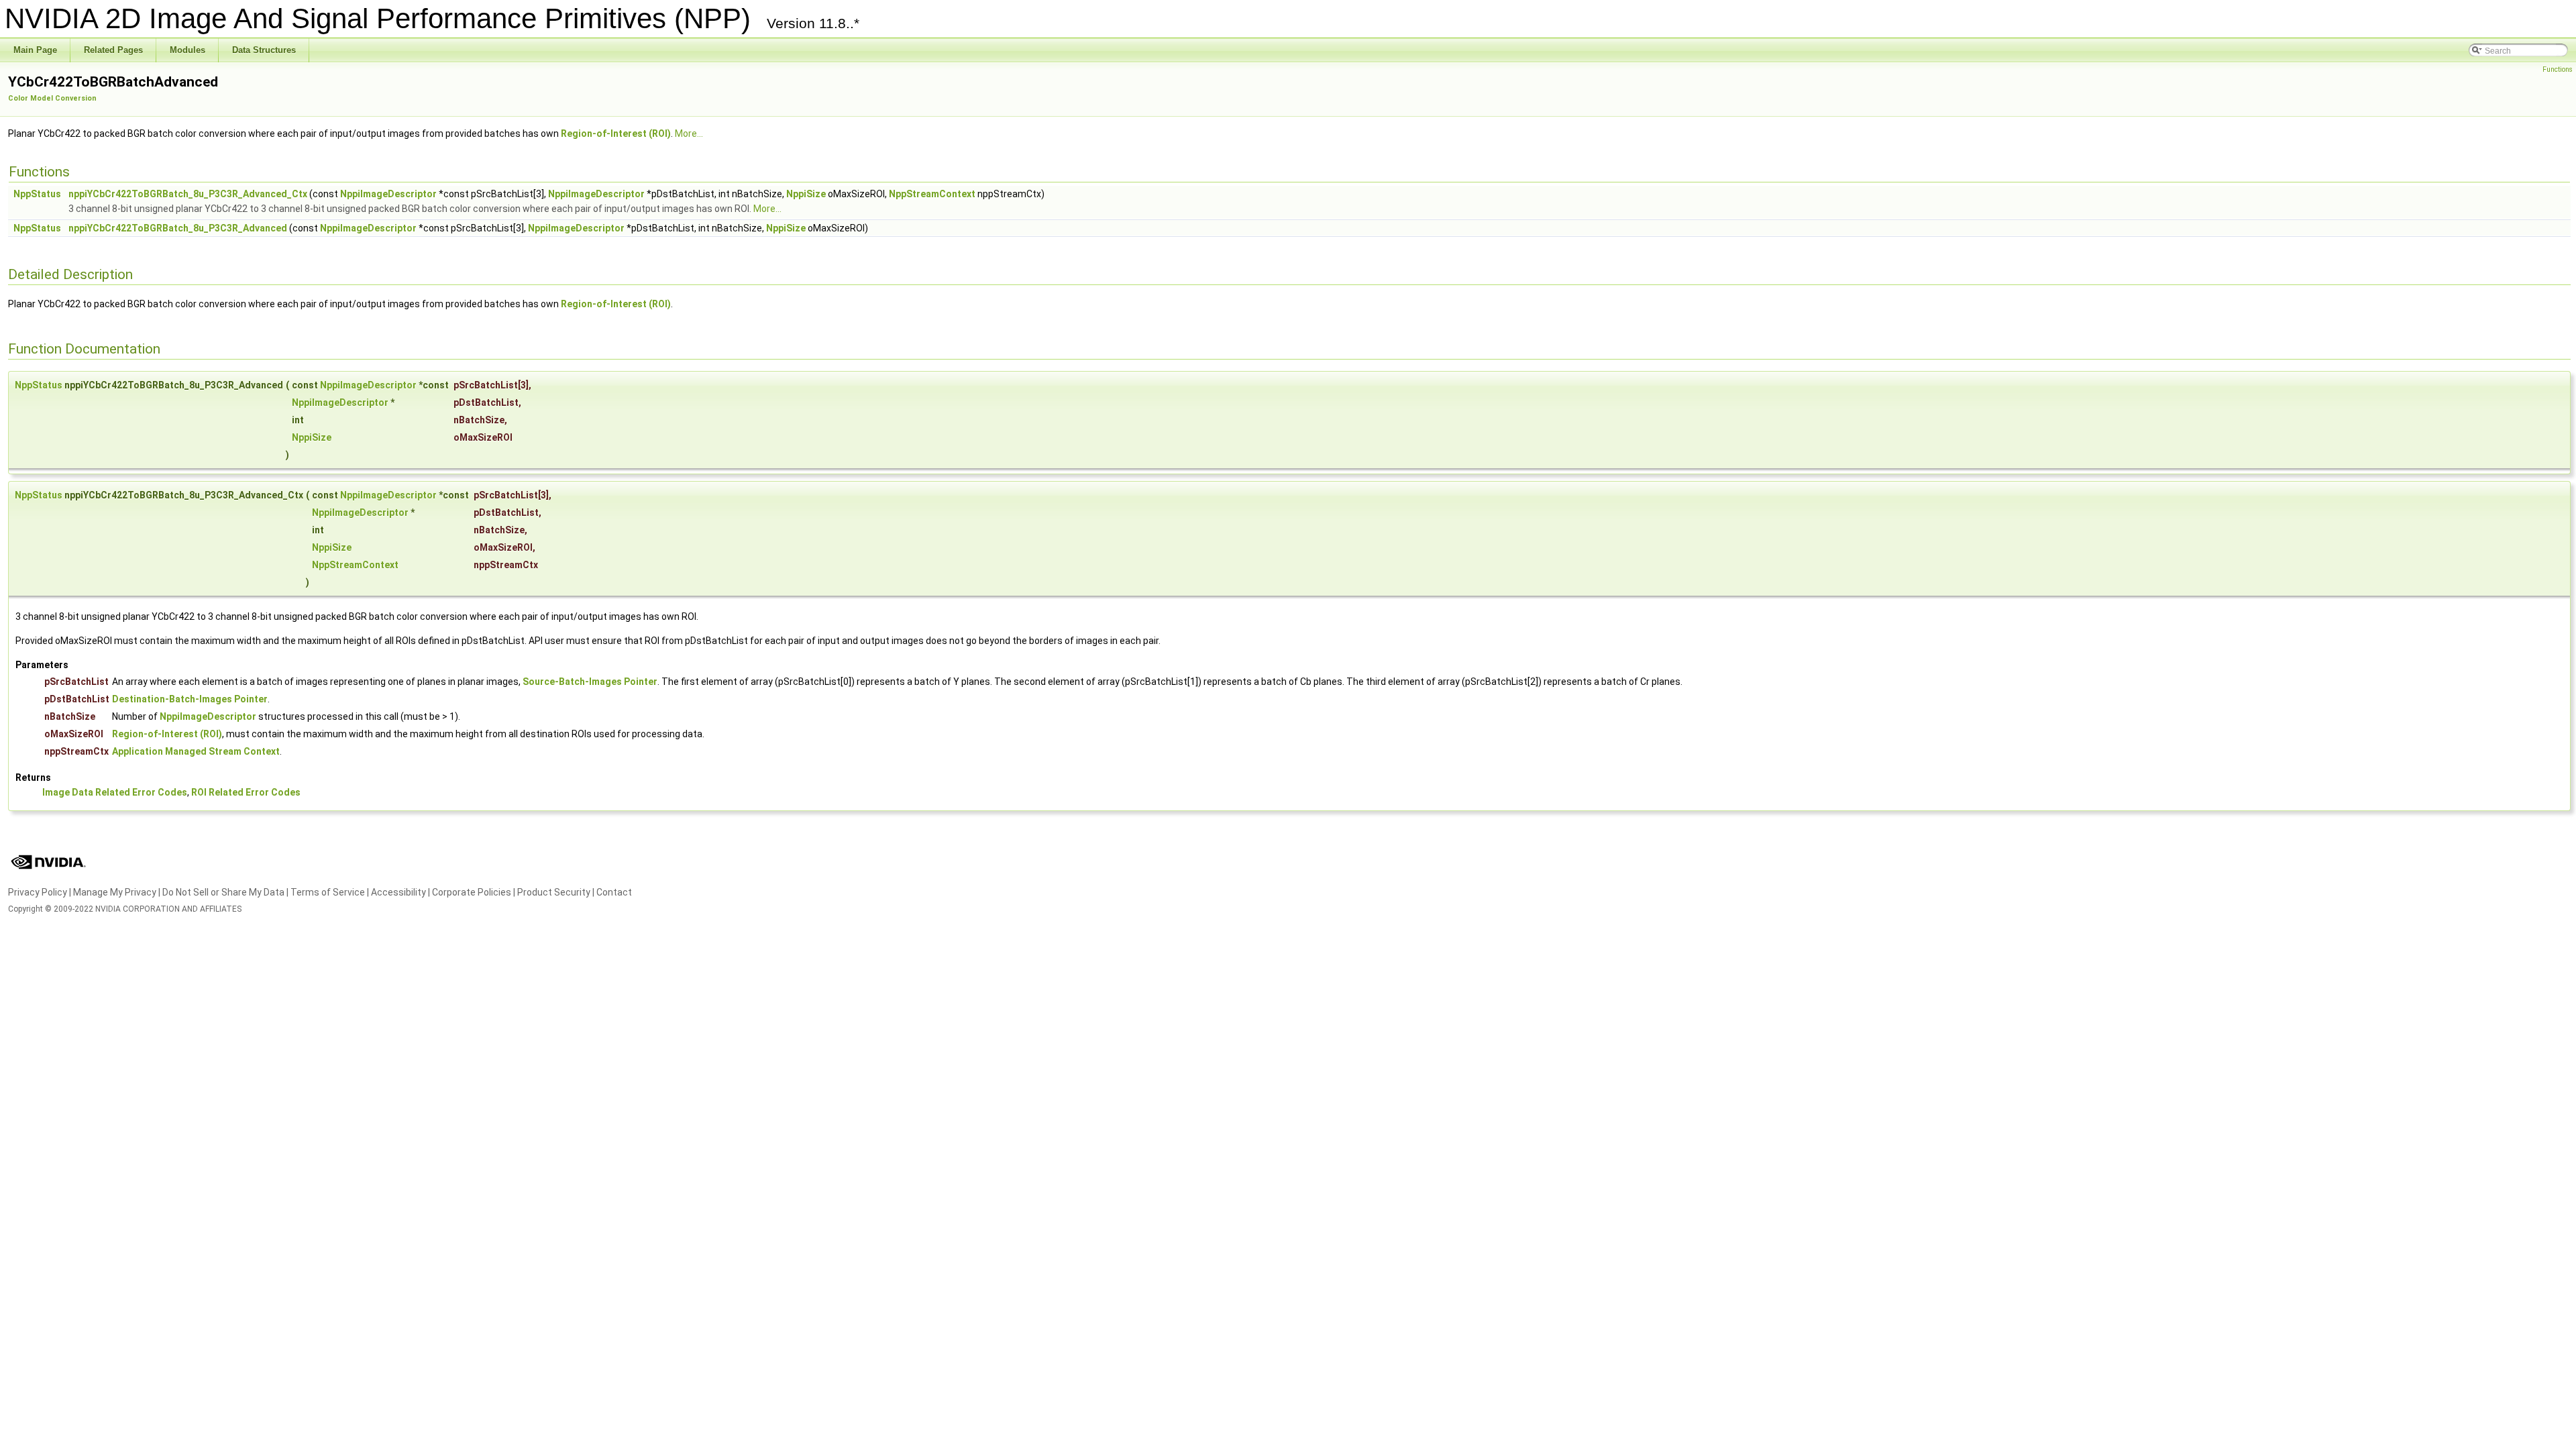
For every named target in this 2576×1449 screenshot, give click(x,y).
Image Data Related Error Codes (115, 792)
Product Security (554, 892)
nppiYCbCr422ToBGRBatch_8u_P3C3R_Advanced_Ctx (188, 194)
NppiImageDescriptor (388, 194)
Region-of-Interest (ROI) (616, 133)
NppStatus (37, 194)
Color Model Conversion (52, 98)
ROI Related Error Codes (246, 792)
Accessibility (398, 892)
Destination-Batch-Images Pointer (190, 699)
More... (689, 133)
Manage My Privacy (115, 892)
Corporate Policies (472, 892)
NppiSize (806, 194)
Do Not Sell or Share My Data (223, 892)
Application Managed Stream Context (196, 751)
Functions (2558, 69)
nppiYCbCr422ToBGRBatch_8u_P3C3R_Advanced (178, 228)
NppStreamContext (932, 194)
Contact (614, 892)
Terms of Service (328, 892)
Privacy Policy (38, 892)
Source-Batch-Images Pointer (590, 682)
